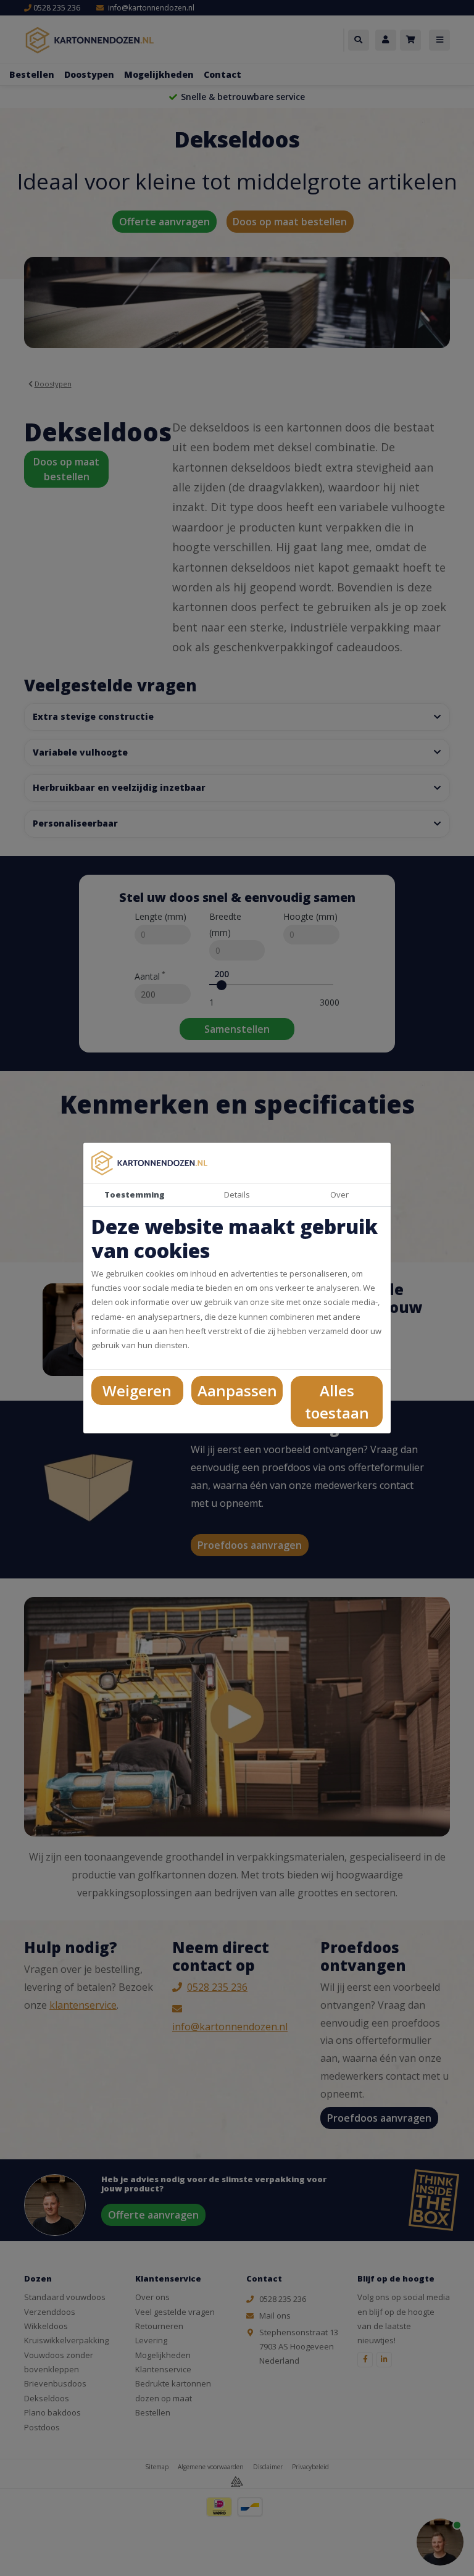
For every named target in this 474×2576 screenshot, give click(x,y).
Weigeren (137, 1390)
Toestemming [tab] (135, 1194)
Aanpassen (237, 1390)
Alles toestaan (337, 1402)
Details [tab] (237, 1194)
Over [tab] (339, 1194)
